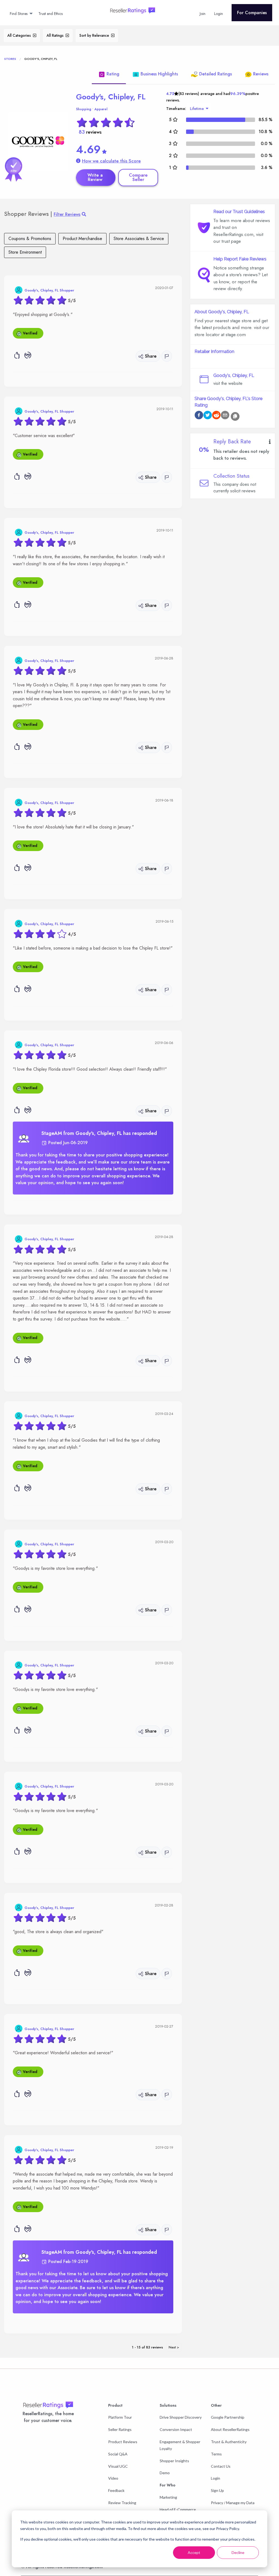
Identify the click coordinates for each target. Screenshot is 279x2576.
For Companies (252, 13)
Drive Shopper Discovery (181, 2417)
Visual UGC (118, 2466)
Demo (165, 2473)
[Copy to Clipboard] (235, 416)
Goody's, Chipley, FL (111, 97)
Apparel (101, 109)
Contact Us (221, 2466)
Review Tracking (122, 2503)
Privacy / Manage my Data (233, 2503)
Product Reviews (123, 2442)
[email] (225, 416)
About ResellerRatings (230, 2429)
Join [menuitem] (203, 14)
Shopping (84, 109)
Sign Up (217, 2490)
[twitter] (208, 416)
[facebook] (199, 416)
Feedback (116, 2490)
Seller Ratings (120, 2429)
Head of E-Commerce (178, 2509)
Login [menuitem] (219, 14)
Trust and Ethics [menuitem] (51, 14)
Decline (238, 2552)
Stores (10, 59)
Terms (216, 2454)
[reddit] (216, 416)
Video (113, 2478)
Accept (194, 2552)
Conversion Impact (176, 2429)
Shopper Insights (174, 2461)
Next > (174, 2347)
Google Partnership (228, 2417)
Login (216, 2478)
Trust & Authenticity (229, 2442)
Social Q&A (118, 2454)
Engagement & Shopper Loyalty (180, 2445)
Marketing (168, 2497)
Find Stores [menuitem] (19, 14)
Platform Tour (120, 2417)
